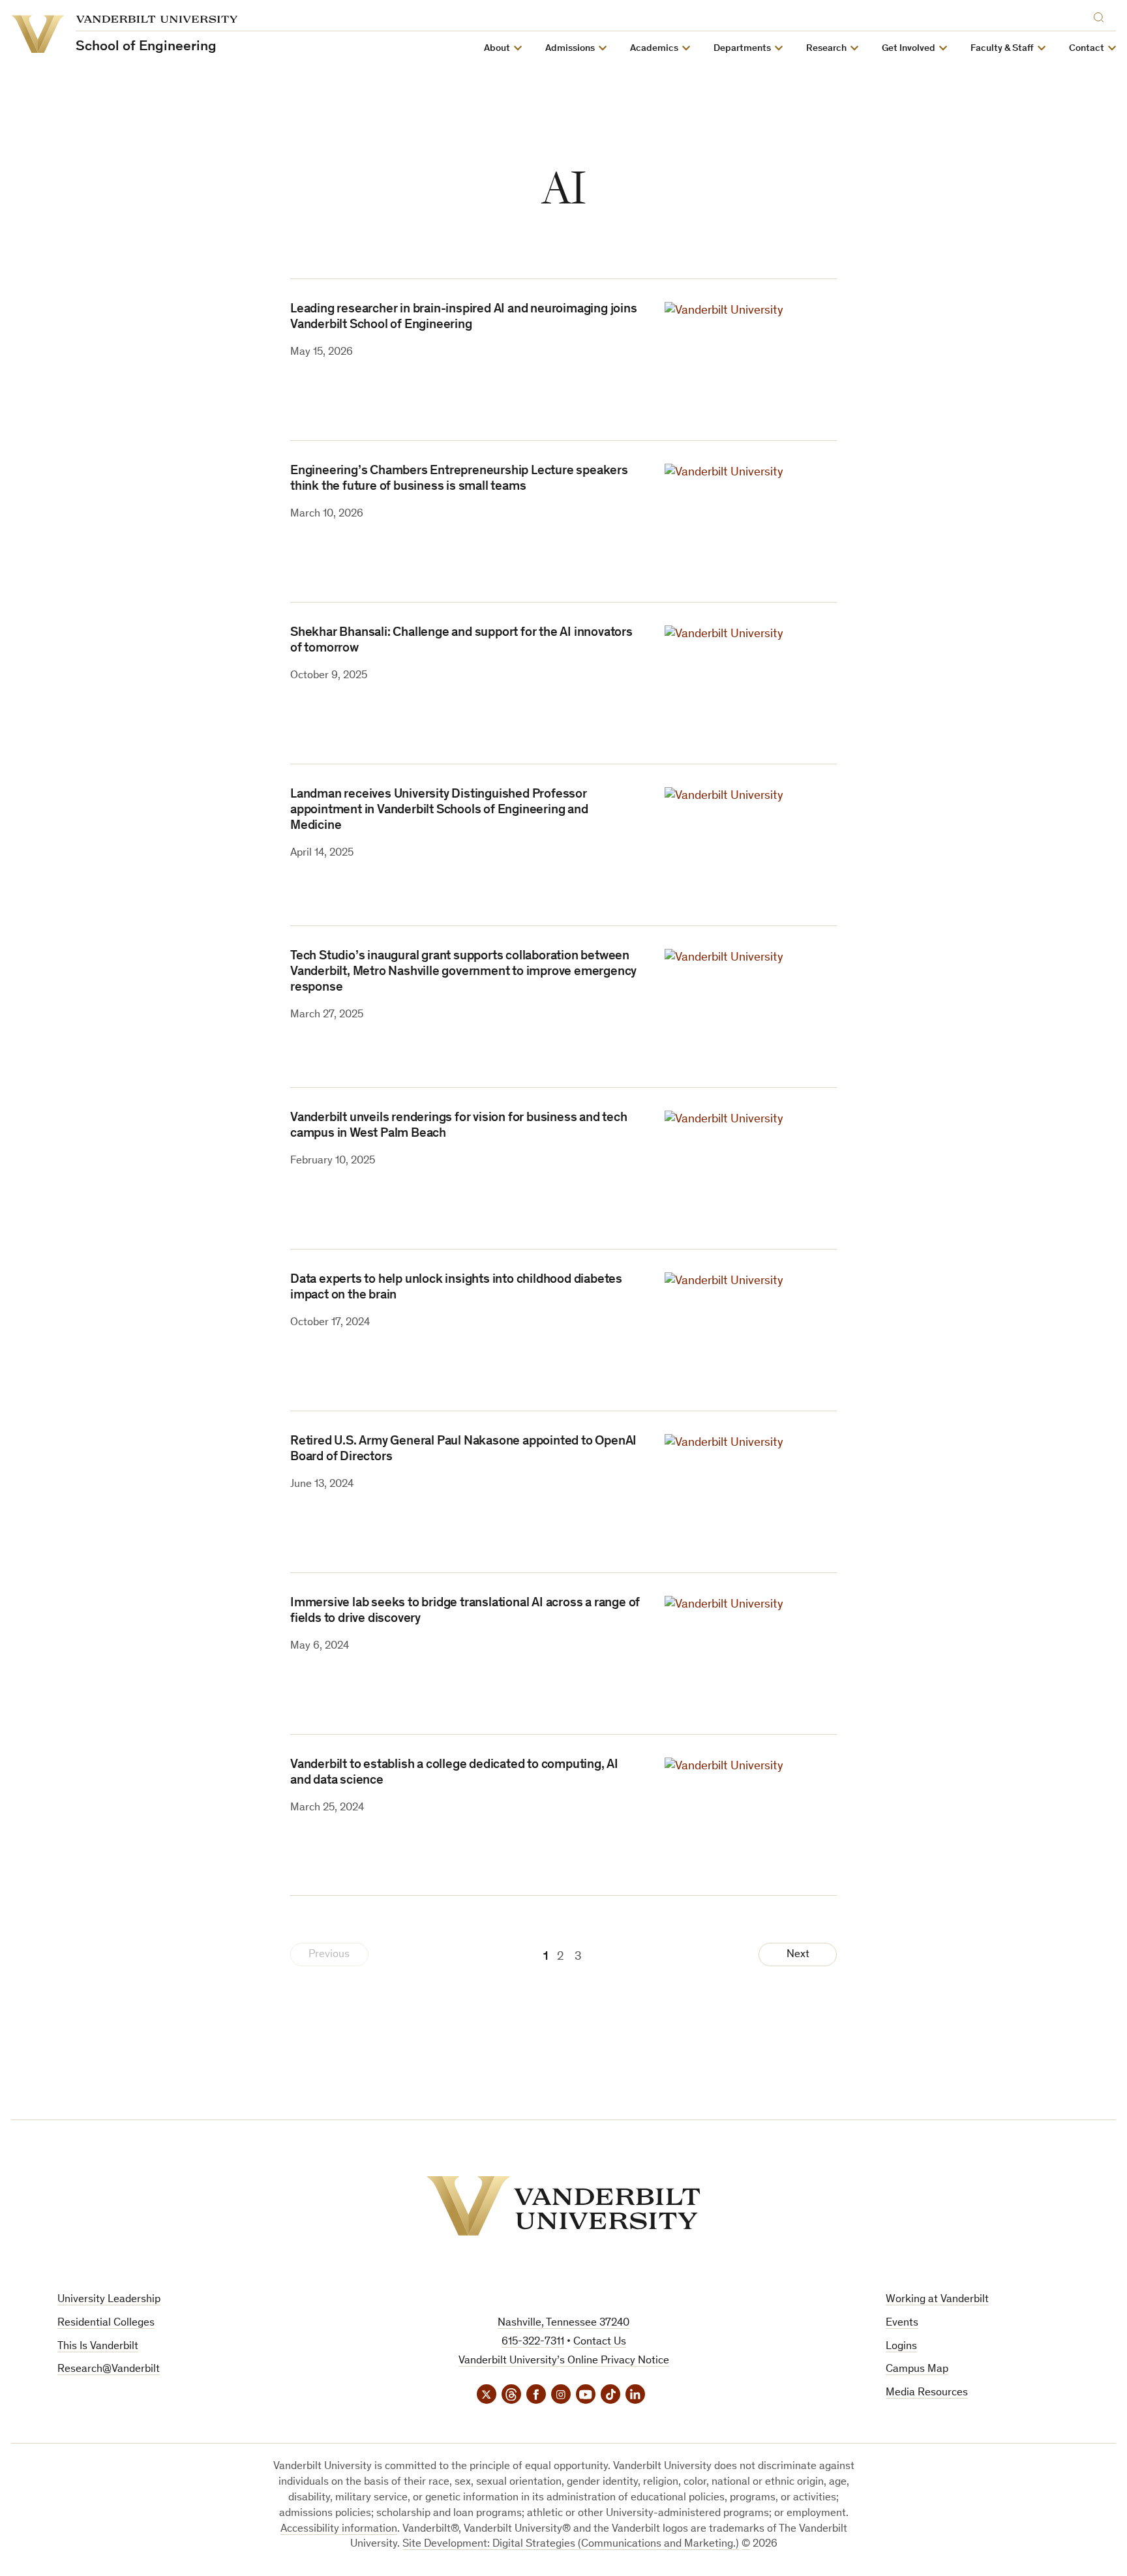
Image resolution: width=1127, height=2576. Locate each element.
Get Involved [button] (909, 49)
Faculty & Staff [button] (1002, 49)
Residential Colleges (106, 2323)
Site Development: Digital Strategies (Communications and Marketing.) (571, 2544)
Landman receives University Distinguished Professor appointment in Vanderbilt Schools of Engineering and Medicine (439, 811)
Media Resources (927, 2393)
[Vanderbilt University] (563, 2206)
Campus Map (917, 2370)
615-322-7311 (533, 2342)
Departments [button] (742, 49)
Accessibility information (339, 2529)
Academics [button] (654, 49)
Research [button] (826, 49)
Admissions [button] (570, 49)
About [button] (497, 49)
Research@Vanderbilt (109, 2370)
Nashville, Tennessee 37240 (563, 2323)
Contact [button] (1087, 49)
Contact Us (600, 2342)
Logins (901, 2347)
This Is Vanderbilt (98, 2347)
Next (798, 1955)
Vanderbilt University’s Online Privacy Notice (564, 2361)
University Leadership (109, 2300)
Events (902, 2323)
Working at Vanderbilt (937, 2300)
